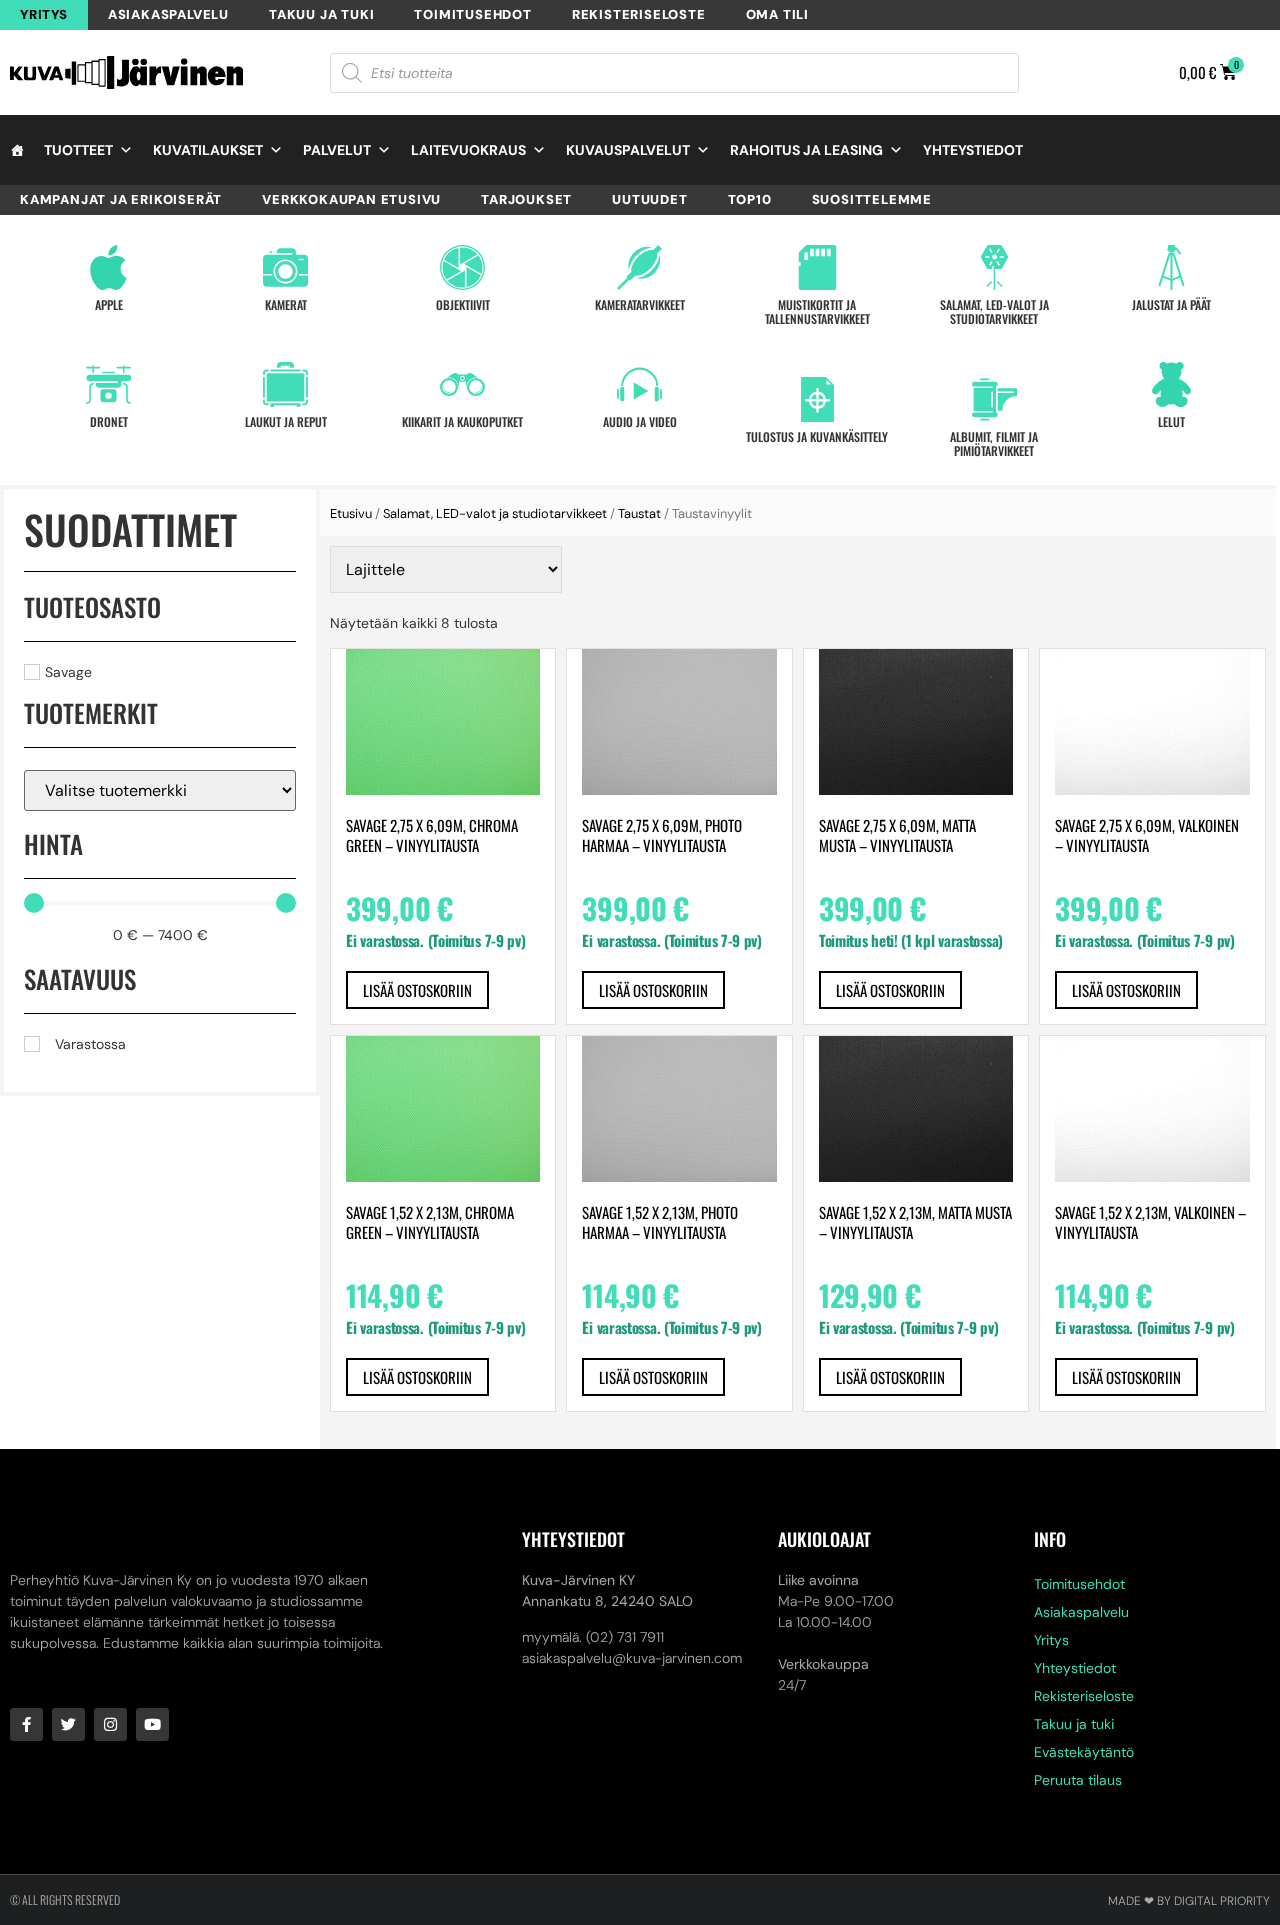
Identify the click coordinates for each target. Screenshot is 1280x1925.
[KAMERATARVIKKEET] (639, 267)
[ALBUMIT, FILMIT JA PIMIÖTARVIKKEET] (994, 399)
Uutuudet (649, 199)
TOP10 (750, 199)
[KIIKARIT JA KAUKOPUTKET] (462, 384)
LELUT (1171, 421)
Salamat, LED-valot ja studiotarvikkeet (495, 513)
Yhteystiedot (973, 150)
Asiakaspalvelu (168, 14)
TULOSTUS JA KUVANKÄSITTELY (817, 436)
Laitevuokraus (468, 150)
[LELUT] (1171, 384)
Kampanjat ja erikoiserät (121, 199)
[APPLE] (108, 267)
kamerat (286, 304)
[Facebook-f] (26, 1724)
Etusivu (351, 513)
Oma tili (777, 14)
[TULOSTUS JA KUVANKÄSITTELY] (817, 399)
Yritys (44, 14)
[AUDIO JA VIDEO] (639, 384)
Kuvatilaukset (208, 150)
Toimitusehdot (472, 14)
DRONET (109, 421)
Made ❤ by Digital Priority (1189, 1901)
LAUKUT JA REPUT (286, 421)
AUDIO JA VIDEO (640, 421)
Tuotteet (78, 150)
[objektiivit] (462, 267)
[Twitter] (68, 1724)
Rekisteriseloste (639, 14)
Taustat (639, 513)
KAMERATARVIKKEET (640, 304)
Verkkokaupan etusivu (351, 199)
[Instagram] (110, 1724)
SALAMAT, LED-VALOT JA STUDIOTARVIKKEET (994, 311)
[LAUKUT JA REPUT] (285, 384)
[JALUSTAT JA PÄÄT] (1171, 267)
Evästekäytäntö (1084, 1752)
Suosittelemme (872, 199)
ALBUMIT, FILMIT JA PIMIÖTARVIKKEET (994, 443)
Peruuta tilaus (1078, 1780)
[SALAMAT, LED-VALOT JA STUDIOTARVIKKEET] (994, 267)
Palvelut (337, 150)
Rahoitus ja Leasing (806, 150)
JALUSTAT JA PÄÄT (1171, 304)
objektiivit (463, 304)
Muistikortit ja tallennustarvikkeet (817, 311)
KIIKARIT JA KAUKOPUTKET (462, 421)
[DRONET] (108, 384)
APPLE (109, 304)
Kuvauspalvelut (628, 150)
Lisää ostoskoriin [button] (417, 990)
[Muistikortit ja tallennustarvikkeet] (817, 267)
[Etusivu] (17, 150)
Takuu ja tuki (321, 14)
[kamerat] (285, 267)
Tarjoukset (526, 199)
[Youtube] (152, 1724)
